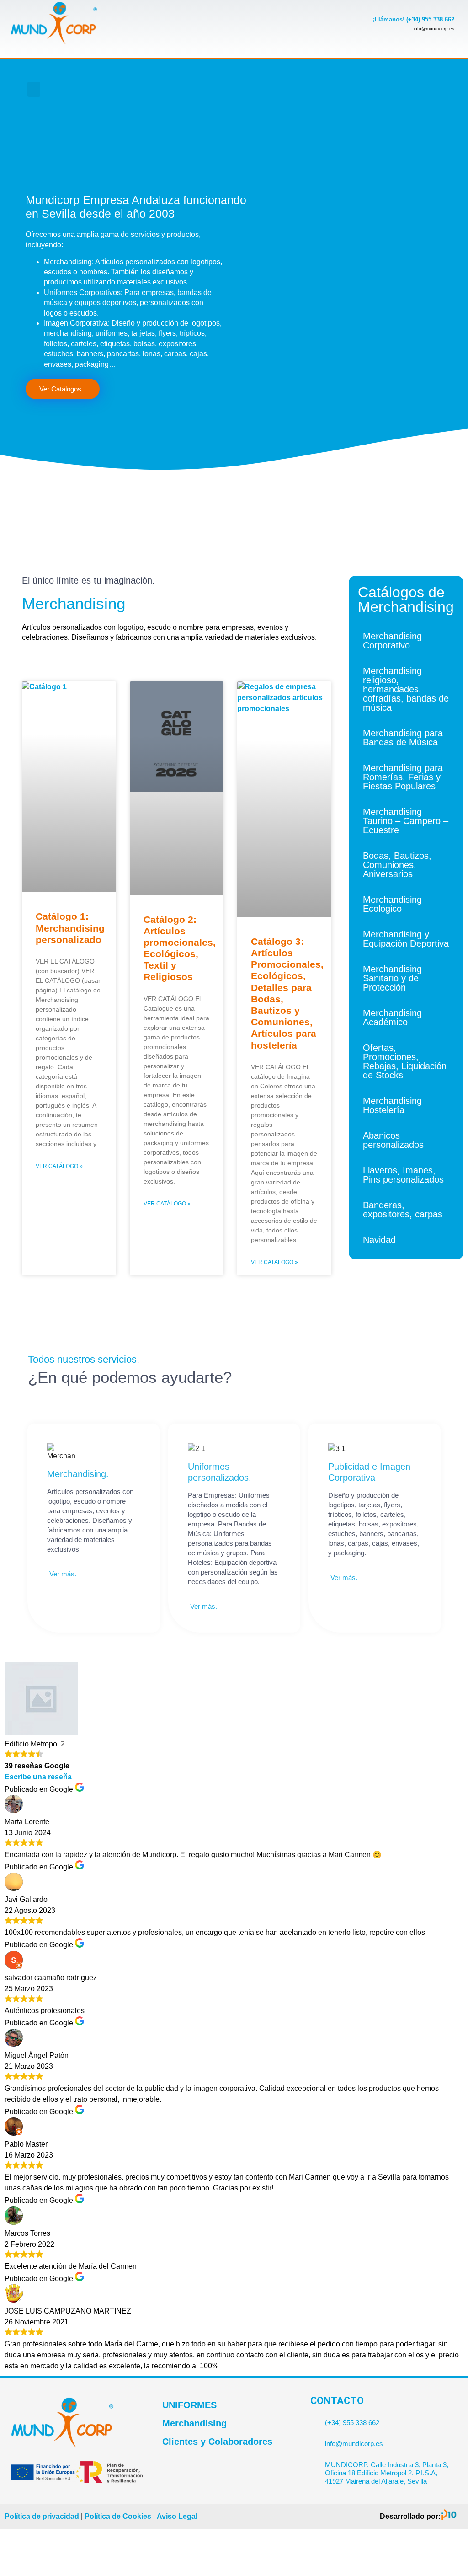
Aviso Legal (177, 2516)
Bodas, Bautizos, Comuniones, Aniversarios (397, 865)
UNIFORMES (189, 2405)
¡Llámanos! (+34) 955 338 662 (414, 19)
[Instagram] (293, 101)
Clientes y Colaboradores (217, 2442)
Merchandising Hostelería (392, 1105)
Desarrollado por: (410, 2516)
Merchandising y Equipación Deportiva (406, 939)
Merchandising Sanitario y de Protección (392, 978)
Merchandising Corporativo (392, 641)
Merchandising (194, 2423)
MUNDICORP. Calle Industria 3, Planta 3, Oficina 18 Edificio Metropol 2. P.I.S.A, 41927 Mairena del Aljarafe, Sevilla (387, 2473)
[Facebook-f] (263, 75)
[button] (34, 89)
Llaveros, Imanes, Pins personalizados (403, 1175)
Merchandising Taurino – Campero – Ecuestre (406, 821)
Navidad (379, 1240)
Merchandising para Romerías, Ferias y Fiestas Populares (403, 777)
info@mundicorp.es (354, 2444)
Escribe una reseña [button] (38, 1777)
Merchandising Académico (392, 1018)
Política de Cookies (118, 2516)
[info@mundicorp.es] (314, 2440)
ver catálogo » (59, 1166)
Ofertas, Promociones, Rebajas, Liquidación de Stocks (405, 1061)
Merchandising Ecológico (392, 904)
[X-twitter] (293, 75)
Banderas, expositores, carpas (403, 1210)
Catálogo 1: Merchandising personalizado (70, 928)
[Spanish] (362, 96)
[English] (362, 84)
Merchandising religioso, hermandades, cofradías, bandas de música (406, 689)
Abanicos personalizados (393, 1140)
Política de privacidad (42, 2516)
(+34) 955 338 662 (352, 2423)
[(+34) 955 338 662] (314, 2419)
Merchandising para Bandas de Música (403, 738)
